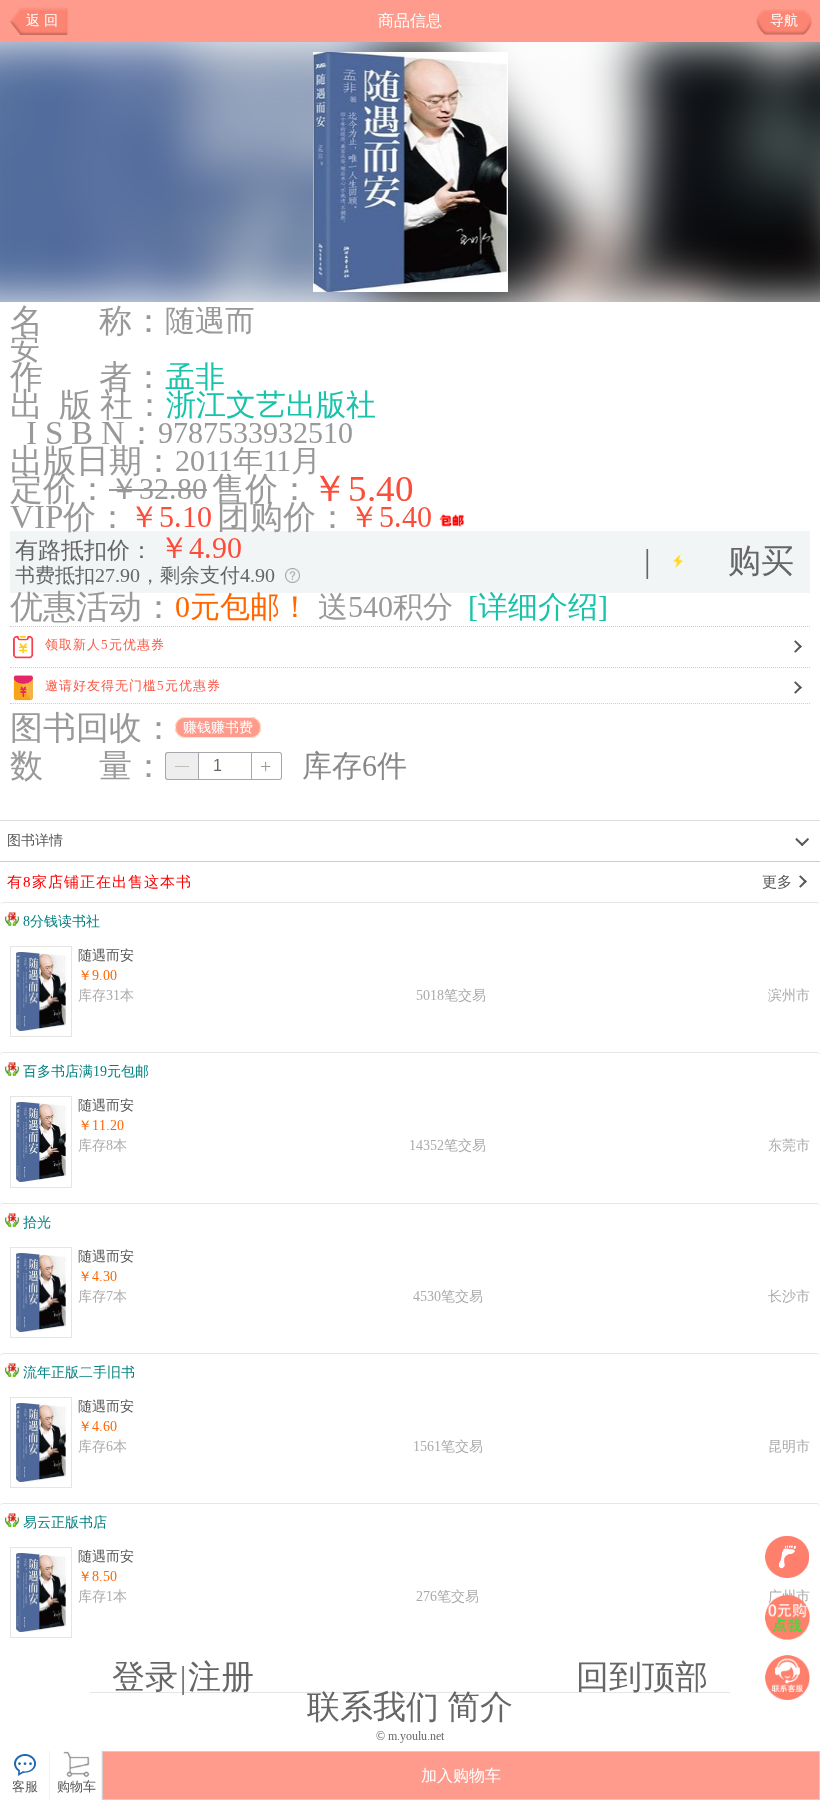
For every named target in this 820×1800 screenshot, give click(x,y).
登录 (145, 1677)
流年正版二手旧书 (77, 1372)
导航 (784, 20)
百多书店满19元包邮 (84, 1071)
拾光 (35, 1222)
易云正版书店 (63, 1522)
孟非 (195, 377)
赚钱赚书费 (218, 727)
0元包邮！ (242, 607)
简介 (480, 1707)
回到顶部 (642, 1677)
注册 (221, 1677)
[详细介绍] (538, 607)
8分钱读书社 (59, 921)
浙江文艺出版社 (271, 405)
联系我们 (373, 1707)
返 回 (42, 20)
